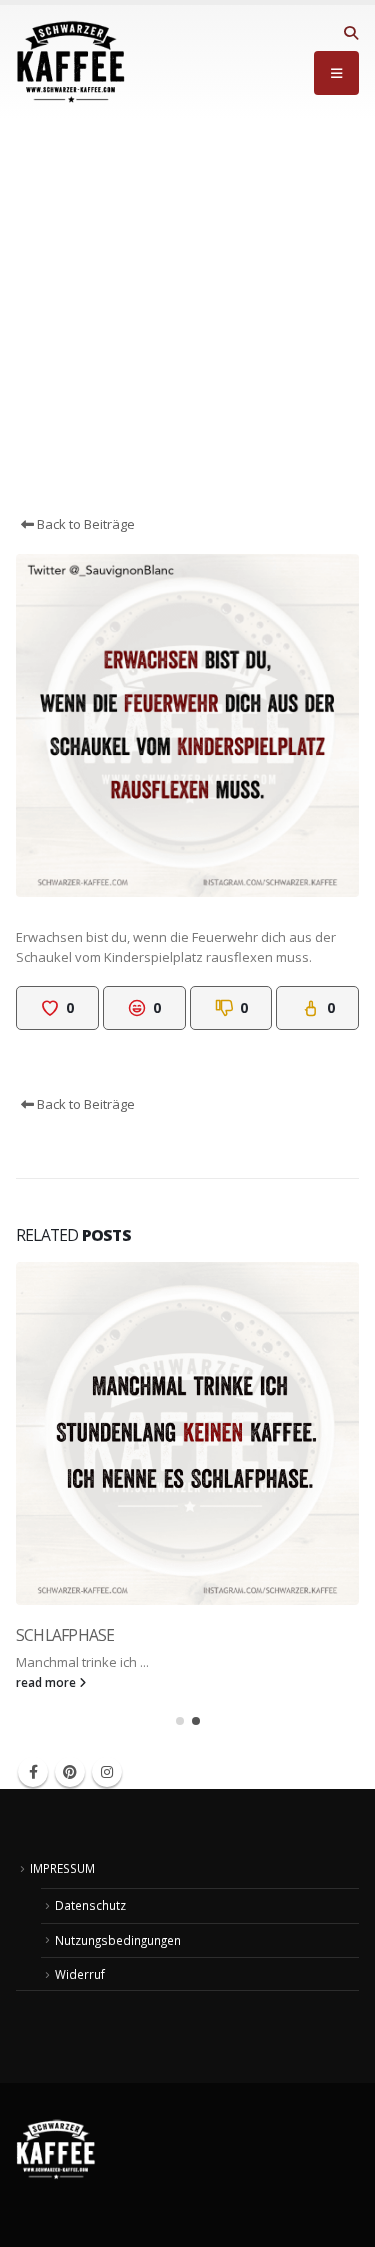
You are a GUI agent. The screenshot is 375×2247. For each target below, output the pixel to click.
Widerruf (80, 1974)
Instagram (107, 1772)
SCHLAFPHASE (65, 1635)
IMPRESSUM (62, 1868)
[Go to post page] (187, 1433)
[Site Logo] (71, 62)
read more (47, 1682)
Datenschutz (90, 1905)
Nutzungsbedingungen (118, 1940)
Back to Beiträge (84, 524)
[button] (350, 33)
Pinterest (70, 1772)
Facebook (33, 1772)
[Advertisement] (187, 316)
